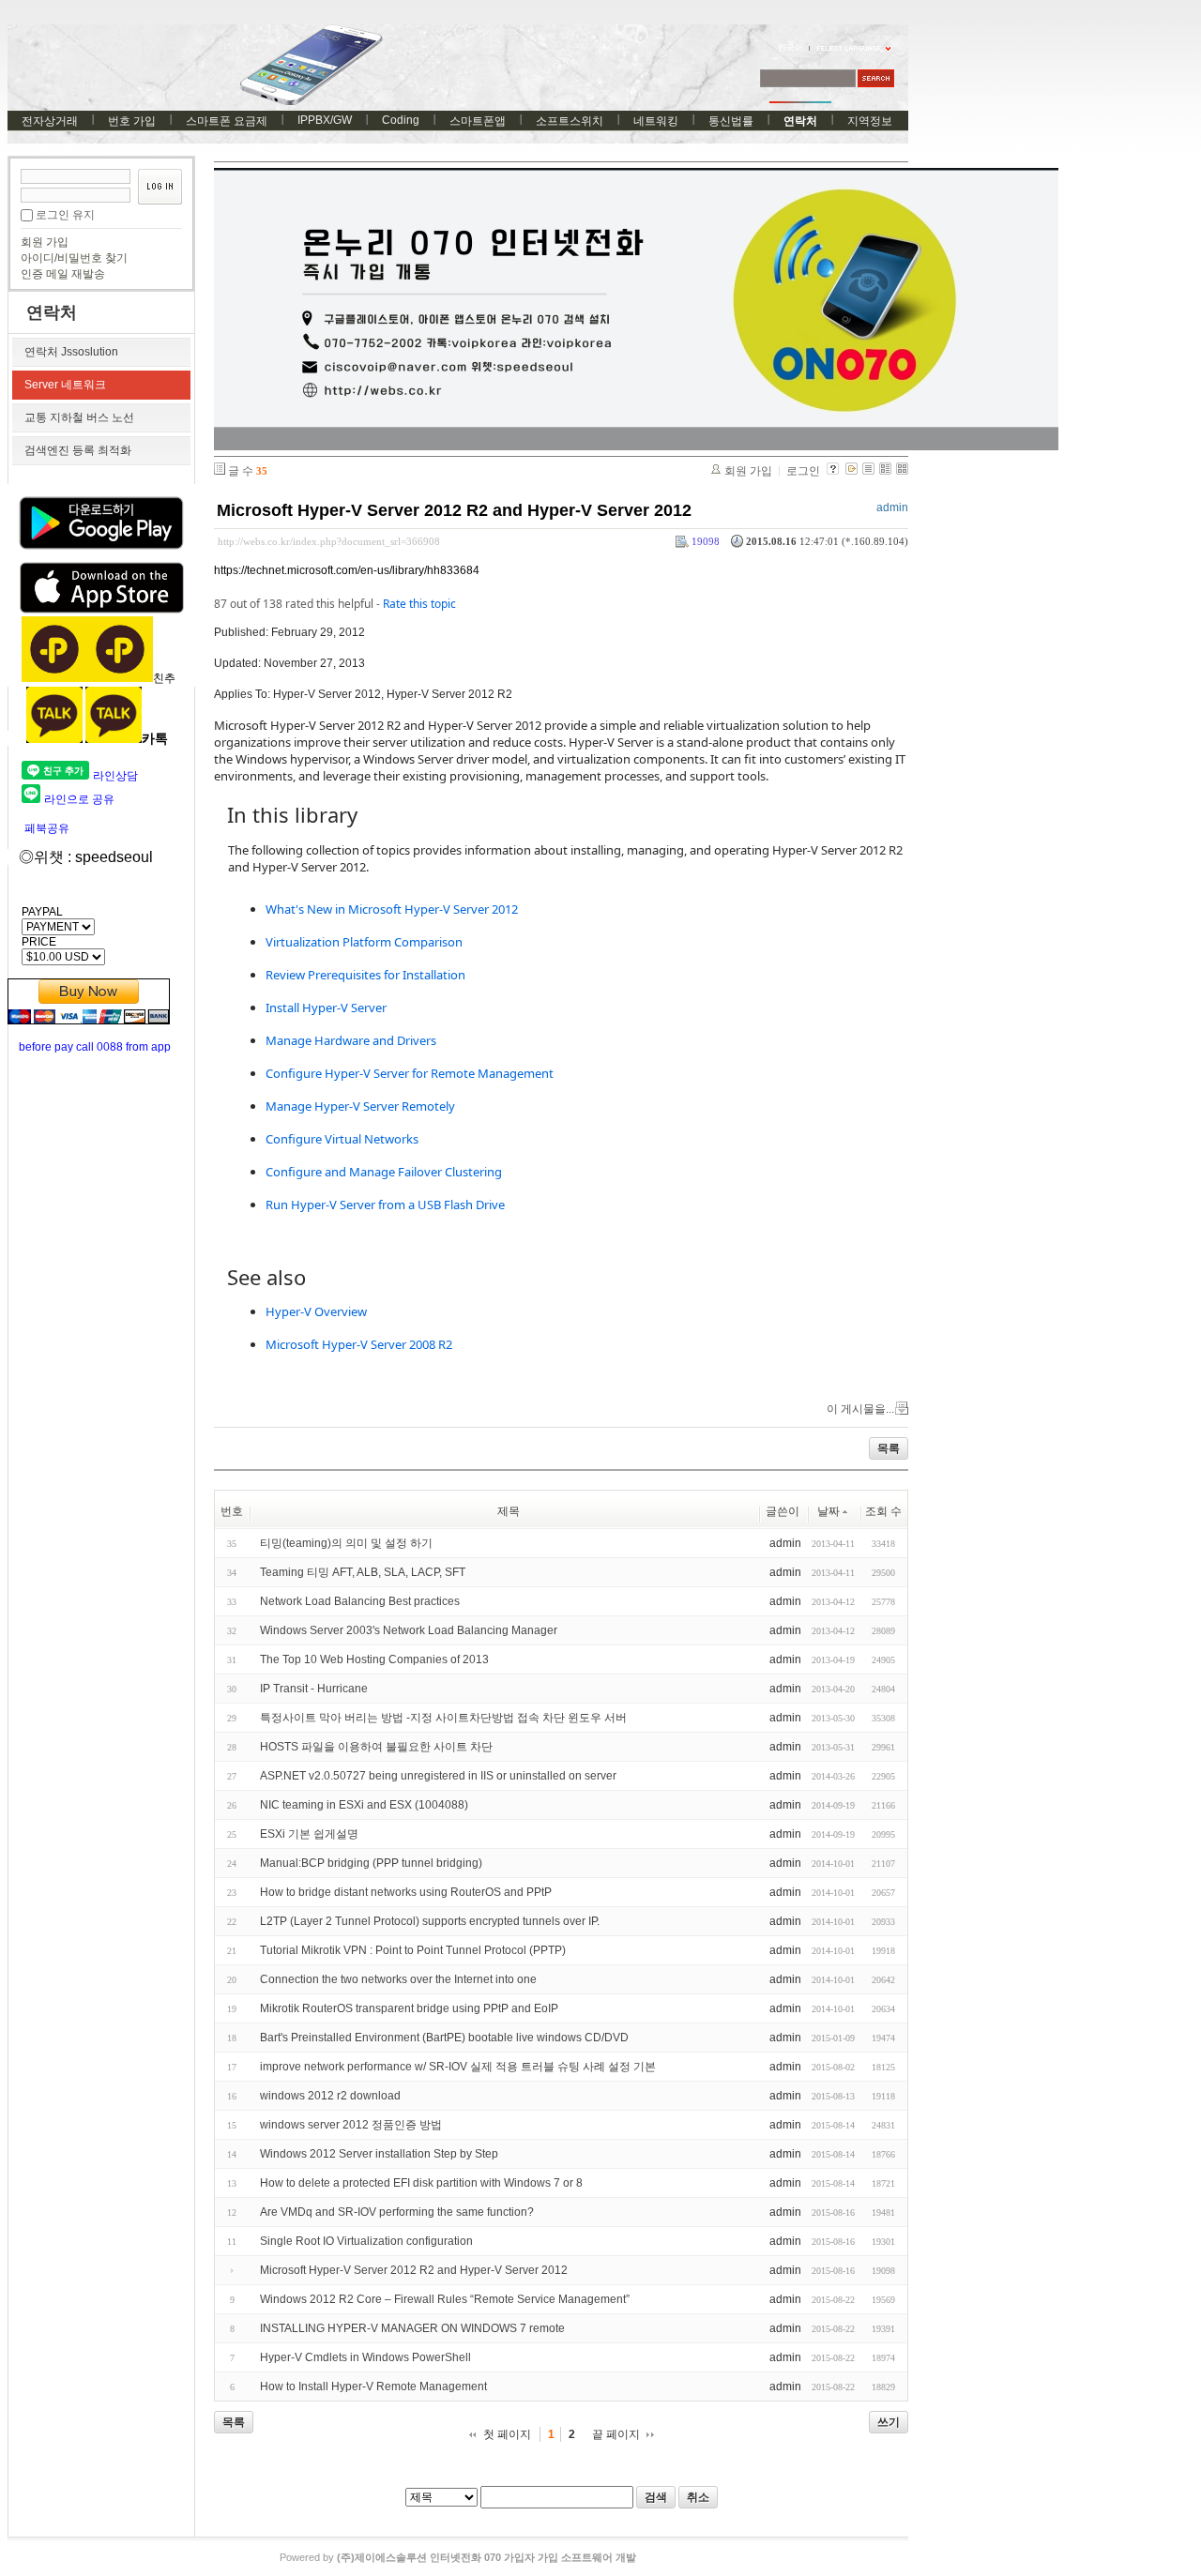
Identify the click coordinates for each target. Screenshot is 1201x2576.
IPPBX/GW (325, 120)
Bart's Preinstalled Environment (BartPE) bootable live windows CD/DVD (444, 2038)
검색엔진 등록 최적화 (78, 450)
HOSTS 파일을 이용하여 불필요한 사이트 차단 (376, 1747)
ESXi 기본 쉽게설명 (309, 1834)
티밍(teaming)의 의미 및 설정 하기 (346, 1543)
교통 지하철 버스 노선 (79, 417)
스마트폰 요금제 (227, 121)
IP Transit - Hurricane (314, 1689)
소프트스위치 (570, 121)
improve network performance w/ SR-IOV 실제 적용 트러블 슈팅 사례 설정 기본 (458, 2067)
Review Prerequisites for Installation (365, 975)
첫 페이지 (507, 2434)
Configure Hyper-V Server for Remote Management (410, 1073)
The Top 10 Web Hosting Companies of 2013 (374, 1659)
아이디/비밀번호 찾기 (74, 258)
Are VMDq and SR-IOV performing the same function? (397, 2212)
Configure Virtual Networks (342, 1139)
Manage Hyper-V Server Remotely (360, 1106)
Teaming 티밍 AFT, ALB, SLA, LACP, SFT (363, 1572)
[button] (561, 815)
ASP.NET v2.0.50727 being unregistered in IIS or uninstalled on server (438, 1776)
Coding (401, 120)
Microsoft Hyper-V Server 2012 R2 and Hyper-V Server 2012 (454, 510)
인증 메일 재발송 (63, 274)
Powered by (458, 2557)
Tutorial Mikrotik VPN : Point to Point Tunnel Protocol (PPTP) (413, 1950)
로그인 (803, 471)
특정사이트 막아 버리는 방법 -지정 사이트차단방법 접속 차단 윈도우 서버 (443, 1718)
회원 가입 (45, 242)
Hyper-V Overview (316, 1311)
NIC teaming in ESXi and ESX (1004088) (364, 1805)
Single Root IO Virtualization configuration (366, 2241)
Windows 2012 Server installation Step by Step (379, 2154)
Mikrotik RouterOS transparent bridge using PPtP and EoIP (409, 2008)
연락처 (800, 121)
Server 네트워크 (65, 385)
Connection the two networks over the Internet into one (398, 1979)
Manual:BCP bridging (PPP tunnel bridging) (371, 1863)
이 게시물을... (860, 1409)
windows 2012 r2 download (330, 2096)
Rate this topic (419, 604)
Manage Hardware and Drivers (351, 1040)
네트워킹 (656, 121)
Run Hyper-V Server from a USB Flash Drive (385, 1205)
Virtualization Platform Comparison (364, 942)
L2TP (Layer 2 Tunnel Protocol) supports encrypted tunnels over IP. (430, 1921)
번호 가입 (132, 121)
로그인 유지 (65, 215)
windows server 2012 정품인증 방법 (351, 2125)
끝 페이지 (616, 2434)
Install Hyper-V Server (326, 1008)
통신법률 (731, 121)
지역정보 (870, 121)
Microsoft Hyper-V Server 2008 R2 (359, 1344)
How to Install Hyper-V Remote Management (373, 2387)
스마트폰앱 (478, 121)
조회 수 (883, 1511)
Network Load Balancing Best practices (360, 1601)
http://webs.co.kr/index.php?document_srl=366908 (329, 541)
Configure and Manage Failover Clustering (384, 1172)
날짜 (829, 1511)
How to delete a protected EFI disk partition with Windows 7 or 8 (421, 2183)
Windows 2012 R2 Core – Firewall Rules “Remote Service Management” (445, 2299)
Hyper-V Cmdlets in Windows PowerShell (365, 2357)
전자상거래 (50, 121)
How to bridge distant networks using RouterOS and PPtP (406, 1892)
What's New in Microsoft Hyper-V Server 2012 (392, 909)
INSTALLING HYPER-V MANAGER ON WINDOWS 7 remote (412, 2328)
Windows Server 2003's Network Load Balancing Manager (409, 1630)
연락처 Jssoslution (71, 352)
